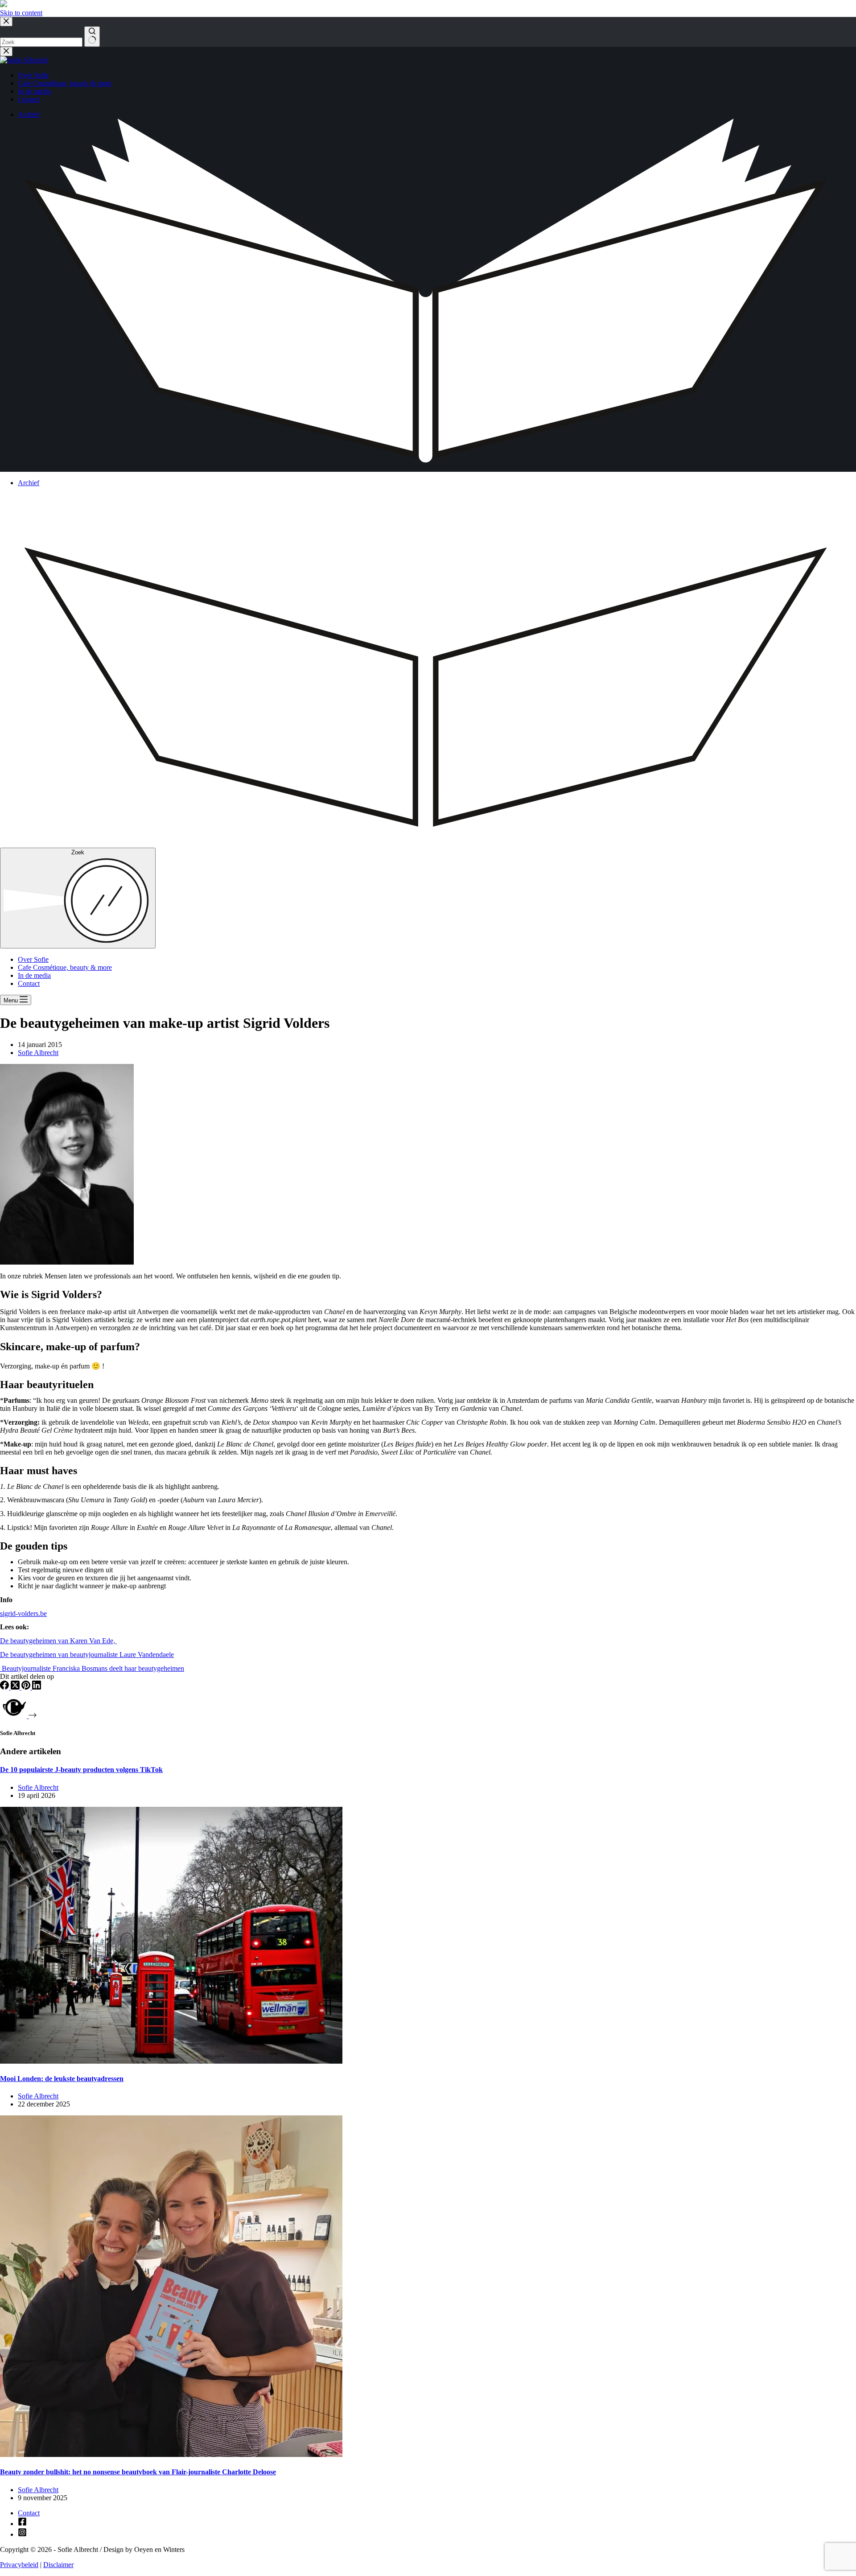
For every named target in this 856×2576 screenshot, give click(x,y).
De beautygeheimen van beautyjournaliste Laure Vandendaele (87, 1655)
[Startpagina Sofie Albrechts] (4, 5)
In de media (34, 975)
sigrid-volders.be (23, 1614)
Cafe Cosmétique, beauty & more (65, 967)
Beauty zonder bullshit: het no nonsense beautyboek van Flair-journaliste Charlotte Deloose (138, 2472)
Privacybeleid (19, 2565)
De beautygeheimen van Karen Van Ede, (58, 1641)
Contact (29, 983)
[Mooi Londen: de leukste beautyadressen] (171, 2061)
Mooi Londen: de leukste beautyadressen (62, 2079)
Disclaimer (58, 2565)
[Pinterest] (27, 1687)
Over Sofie (33, 959)
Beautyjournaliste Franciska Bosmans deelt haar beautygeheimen (92, 1668)
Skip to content (21, 13)
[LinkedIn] (37, 1687)
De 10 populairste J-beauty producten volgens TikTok (81, 1770)
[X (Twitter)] (16, 1687)
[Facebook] (5, 1687)
